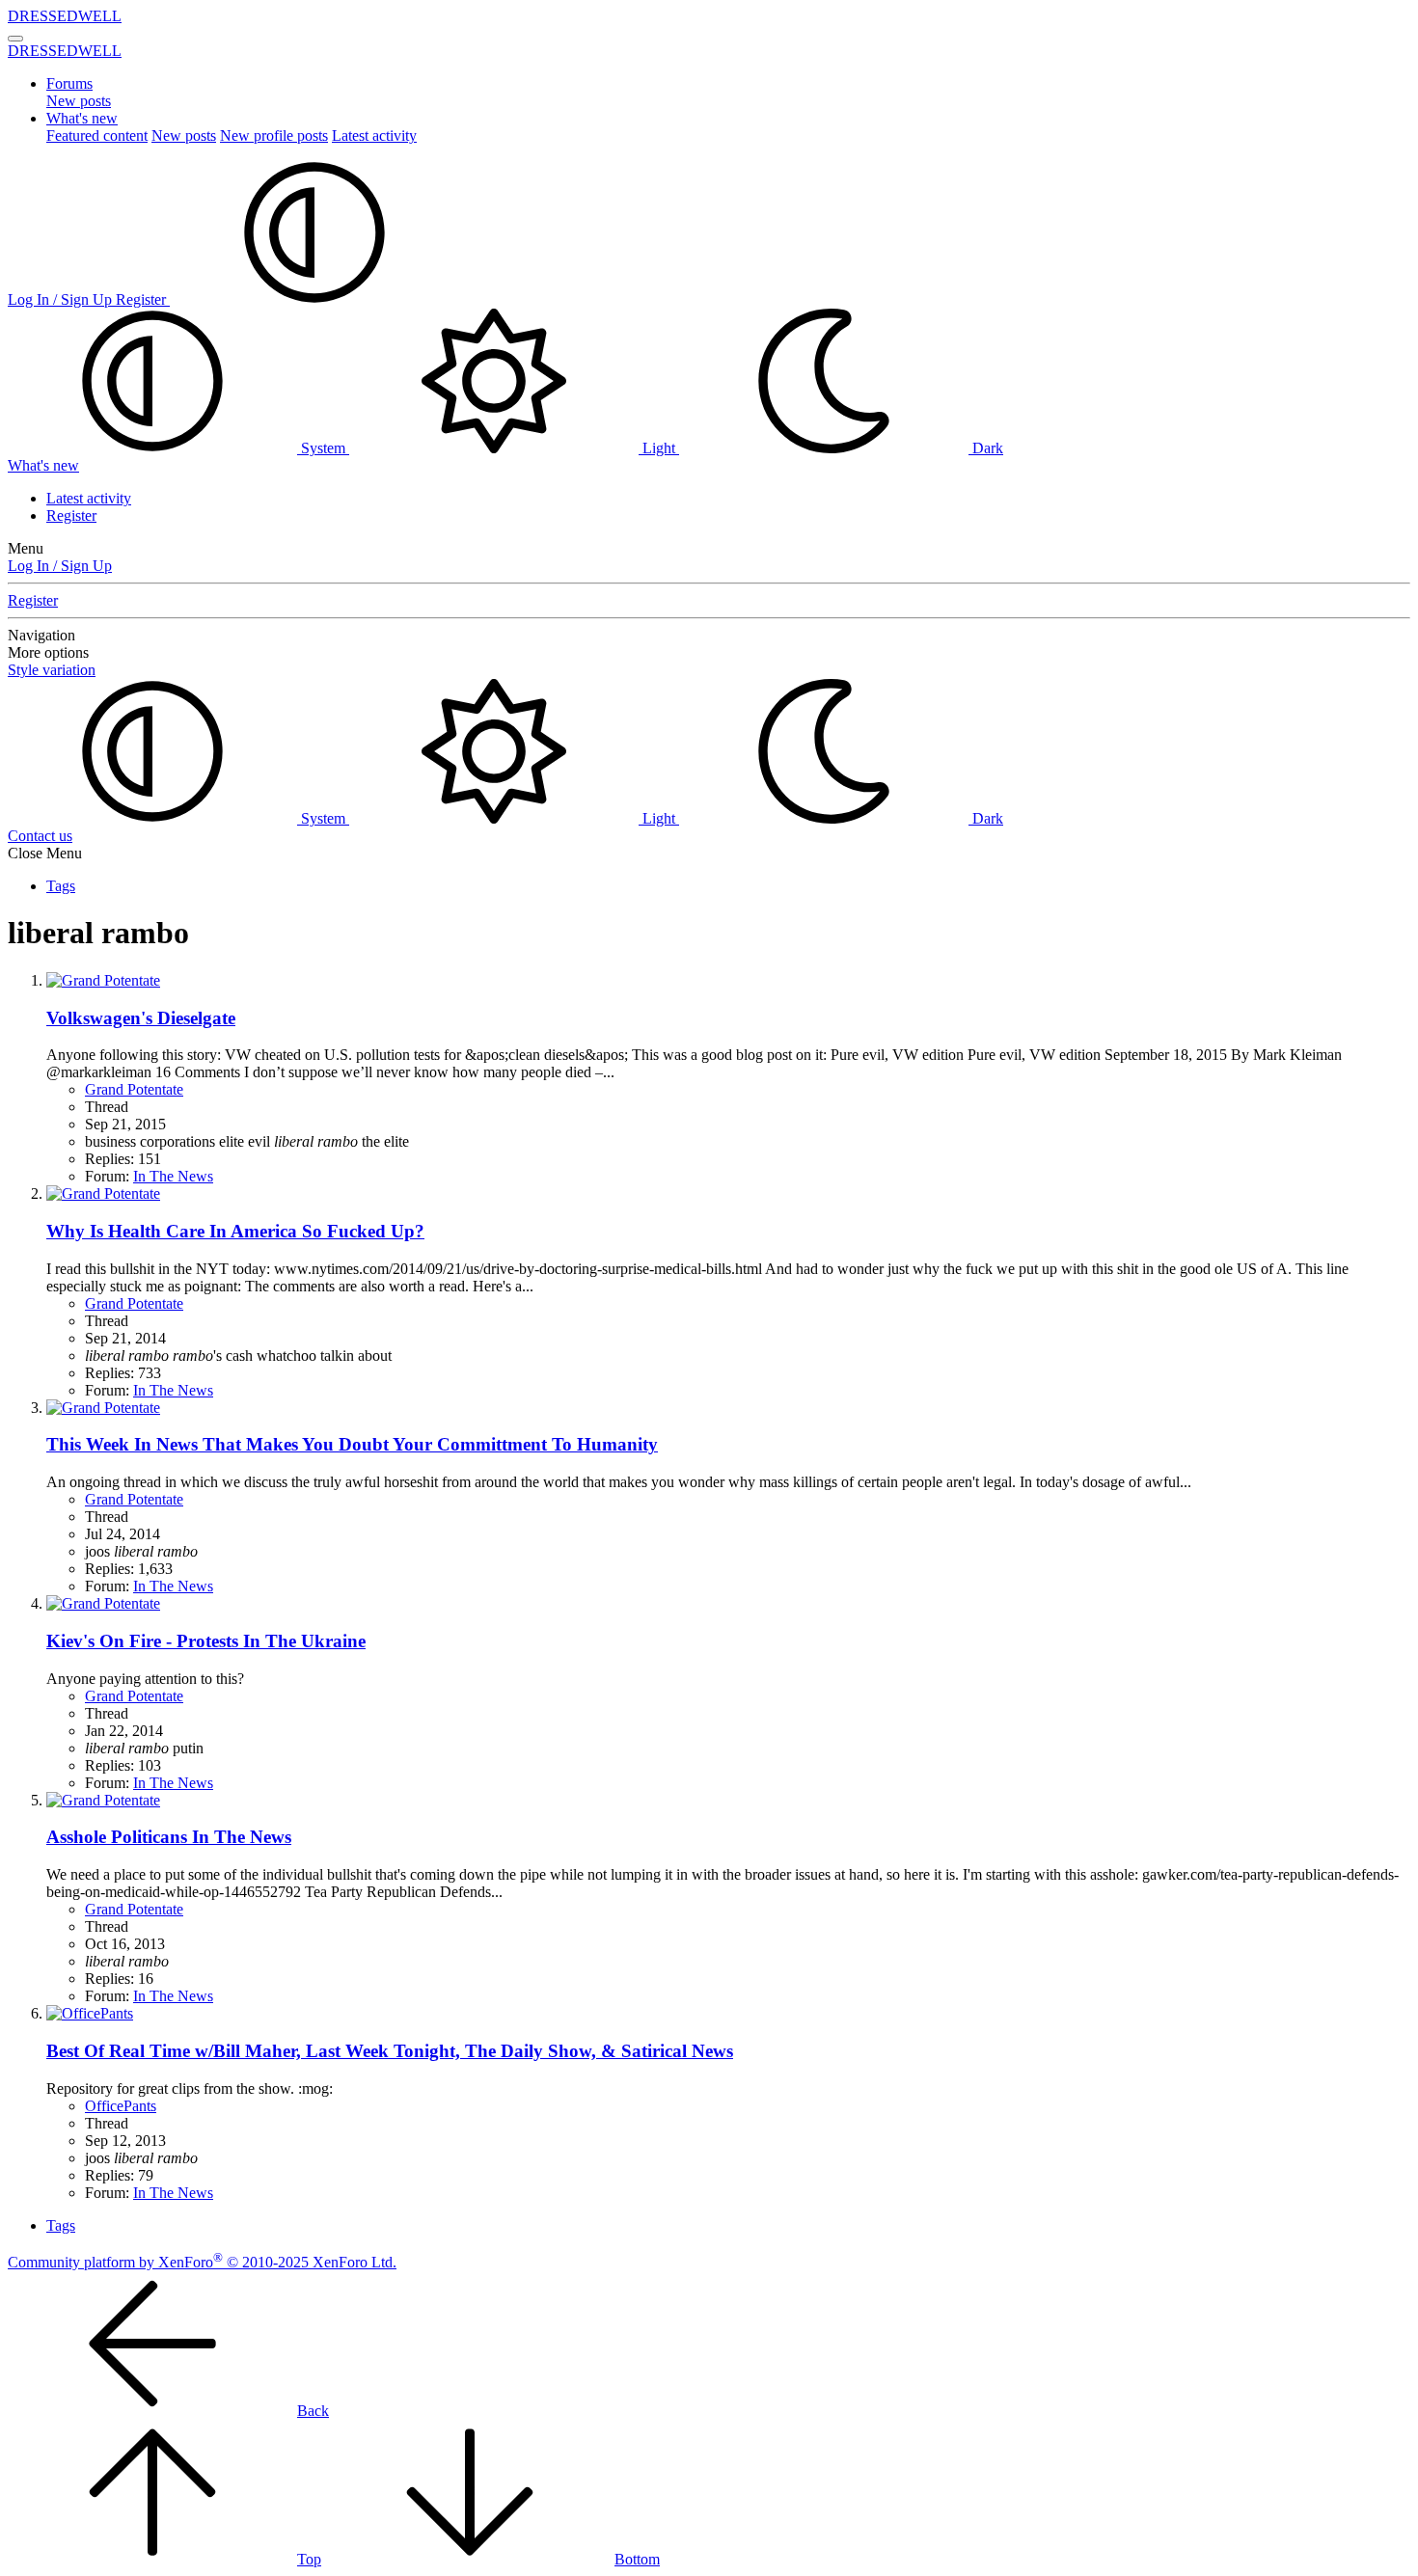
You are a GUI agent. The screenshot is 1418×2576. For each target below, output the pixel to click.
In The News (173, 1176)
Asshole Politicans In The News (169, 1837)
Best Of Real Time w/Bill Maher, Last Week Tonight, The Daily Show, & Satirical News (390, 2051)
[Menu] (15, 39)
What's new (82, 118)
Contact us (40, 836)
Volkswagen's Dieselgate (141, 1018)
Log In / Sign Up (60, 566)
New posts (79, 101)
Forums (69, 83)
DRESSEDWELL (65, 16)
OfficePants (121, 2106)
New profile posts (274, 136)
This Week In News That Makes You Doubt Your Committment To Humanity (352, 1444)
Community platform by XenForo (202, 2262)
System (323, 448)
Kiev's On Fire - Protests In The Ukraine (206, 1641)
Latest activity (374, 136)
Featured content (97, 136)
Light (659, 448)
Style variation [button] (52, 670)
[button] (314, 299)
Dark (986, 448)
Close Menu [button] (45, 853)
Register (71, 515)
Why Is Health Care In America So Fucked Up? (235, 1231)
